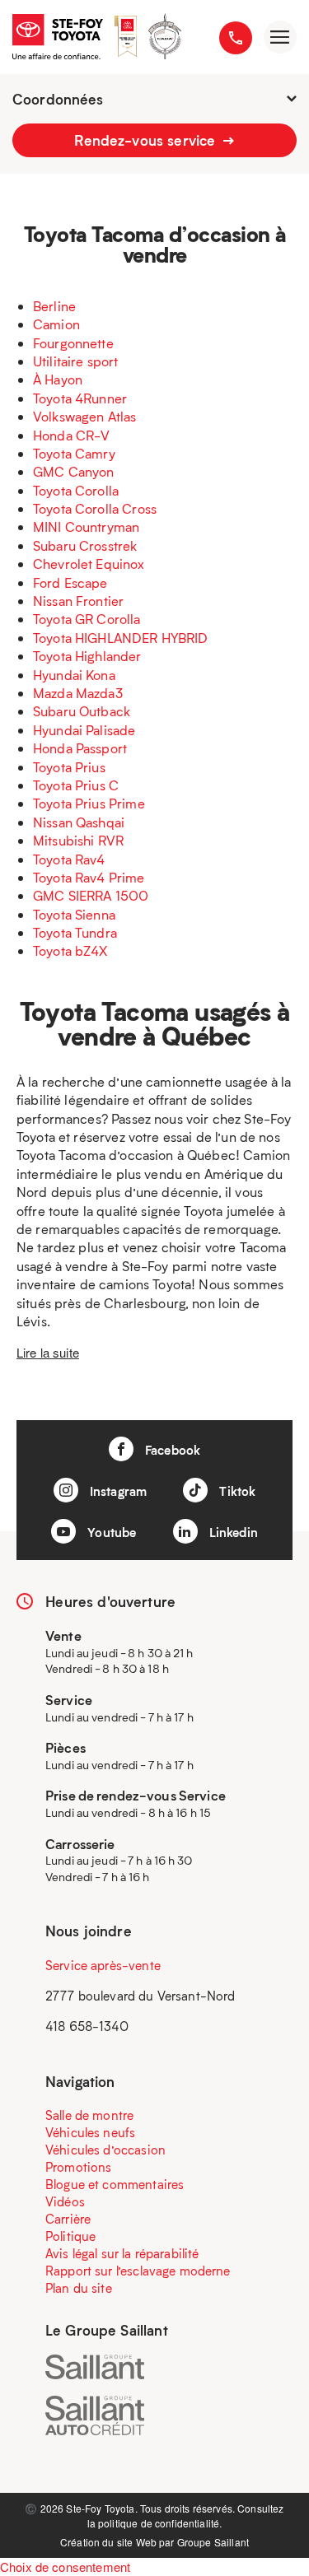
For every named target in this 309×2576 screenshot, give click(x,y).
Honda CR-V (72, 435)
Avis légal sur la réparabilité (122, 2253)
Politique (70, 2236)
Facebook (171, 1450)
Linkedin (232, 1532)
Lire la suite (48, 1352)
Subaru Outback (82, 711)
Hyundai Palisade (84, 730)
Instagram (117, 1491)
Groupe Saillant (213, 2542)
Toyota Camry (74, 453)
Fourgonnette (73, 343)
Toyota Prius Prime (89, 803)
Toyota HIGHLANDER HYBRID (121, 638)
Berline (54, 306)
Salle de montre (89, 2115)
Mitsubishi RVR (78, 840)
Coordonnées (58, 99)
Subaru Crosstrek (85, 545)
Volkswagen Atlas (84, 416)
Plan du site (79, 2288)
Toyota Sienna (74, 914)
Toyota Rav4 (69, 859)
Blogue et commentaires (115, 2184)
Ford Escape (70, 582)
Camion (56, 324)
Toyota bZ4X (70, 950)
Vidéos (65, 2201)
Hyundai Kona (74, 675)
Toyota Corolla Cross (95, 508)
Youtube (110, 1532)
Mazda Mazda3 (78, 693)
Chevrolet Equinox (89, 564)
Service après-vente (103, 1965)
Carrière (68, 2219)
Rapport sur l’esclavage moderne (138, 2271)
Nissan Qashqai (79, 822)
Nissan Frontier (78, 601)
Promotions (79, 2167)
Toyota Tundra (75, 932)
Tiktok (236, 1491)
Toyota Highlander (87, 656)
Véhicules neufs (90, 2132)
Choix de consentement (65, 2567)
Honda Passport (80, 748)
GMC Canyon (74, 471)
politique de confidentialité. (160, 2523)
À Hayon (58, 379)
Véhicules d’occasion (105, 2150)
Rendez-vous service (147, 140)
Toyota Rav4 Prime (89, 877)
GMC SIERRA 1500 (91, 895)
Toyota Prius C (76, 785)
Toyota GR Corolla (87, 619)
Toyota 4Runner (80, 398)
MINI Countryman (86, 526)
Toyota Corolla (76, 490)
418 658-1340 (87, 2026)
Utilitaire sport (75, 361)
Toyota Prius (69, 767)
